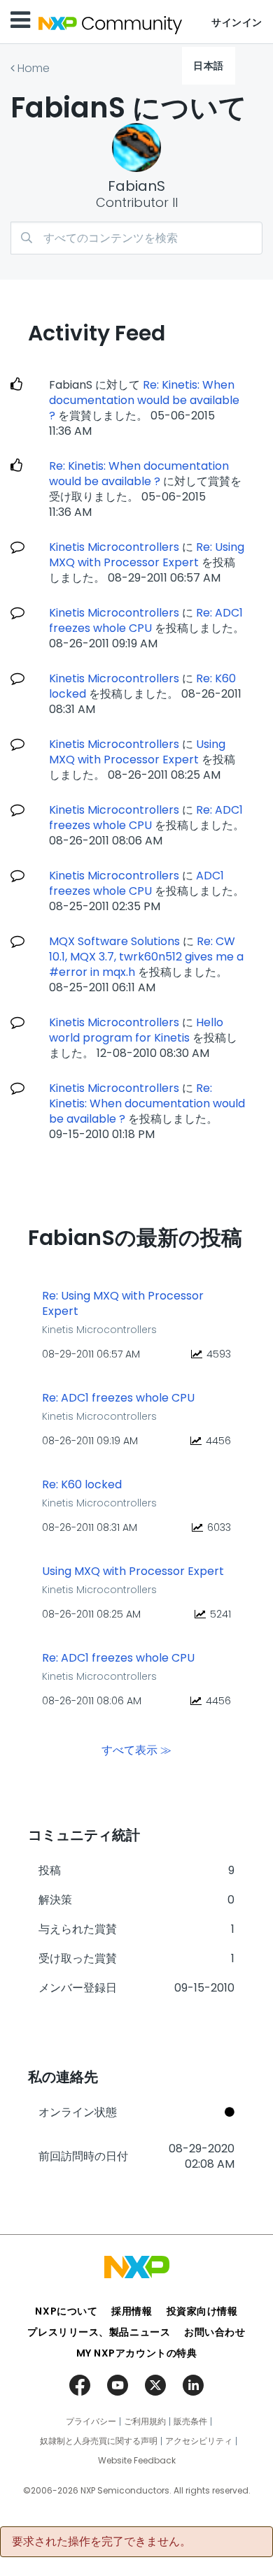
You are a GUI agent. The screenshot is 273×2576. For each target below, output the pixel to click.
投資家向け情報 (202, 2311)
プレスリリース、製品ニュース (99, 2332)
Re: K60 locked (82, 1485)
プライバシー (91, 2422)
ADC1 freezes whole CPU (136, 883)
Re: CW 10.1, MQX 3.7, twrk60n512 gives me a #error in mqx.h (146, 957)
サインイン (237, 22)
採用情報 (132, 2311)
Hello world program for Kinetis (136, 1030)
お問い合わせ (215, 2332)
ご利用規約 (145, 2422)
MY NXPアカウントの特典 (137, 2353)
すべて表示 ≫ (136, 1750)
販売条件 (190, 2422)
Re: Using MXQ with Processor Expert (147, 555)
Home (34, 68)
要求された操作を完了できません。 (101, 2542)
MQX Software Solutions (114, 941)
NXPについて (66, 2311)
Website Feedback (137, 2461)
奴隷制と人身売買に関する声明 (99, 2441)
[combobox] (136, 238)
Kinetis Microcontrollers (114, 547)
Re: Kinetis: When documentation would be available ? (144, 400)
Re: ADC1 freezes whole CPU (146, 620)
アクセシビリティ (199, 2441)
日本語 (209, 66)
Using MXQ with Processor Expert (137, 752)
